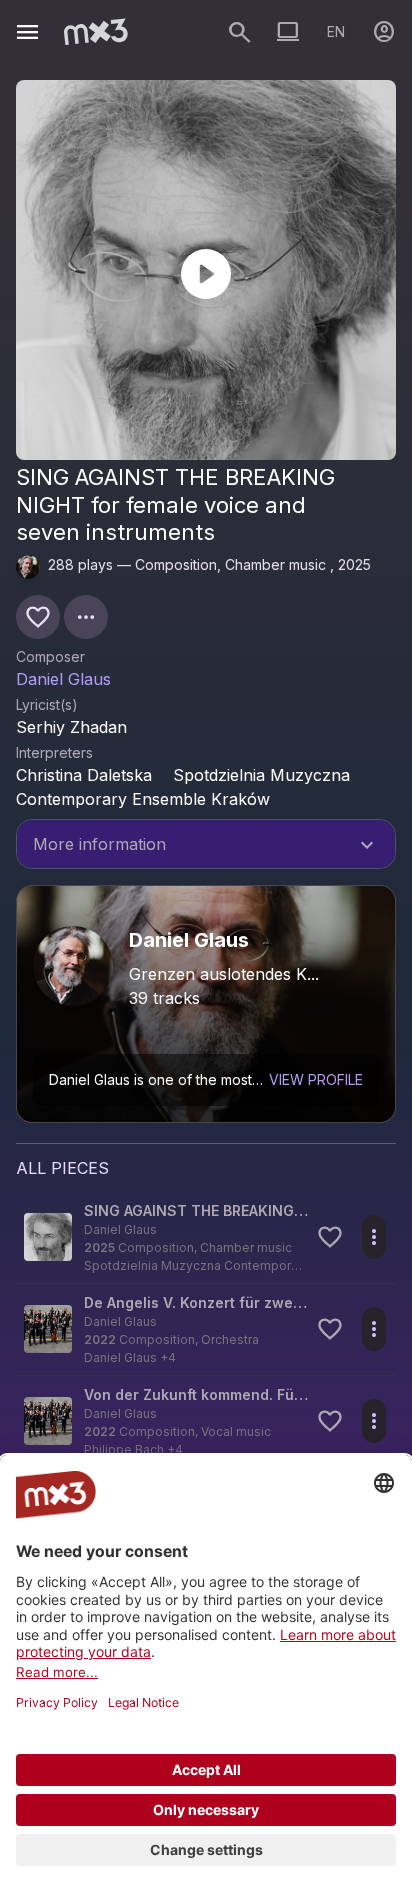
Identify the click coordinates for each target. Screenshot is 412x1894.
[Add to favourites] (38, 617)
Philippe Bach (124, 1449)
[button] (206, 1237)
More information (206, 846)
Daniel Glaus (63, 679)
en (336, 31)
